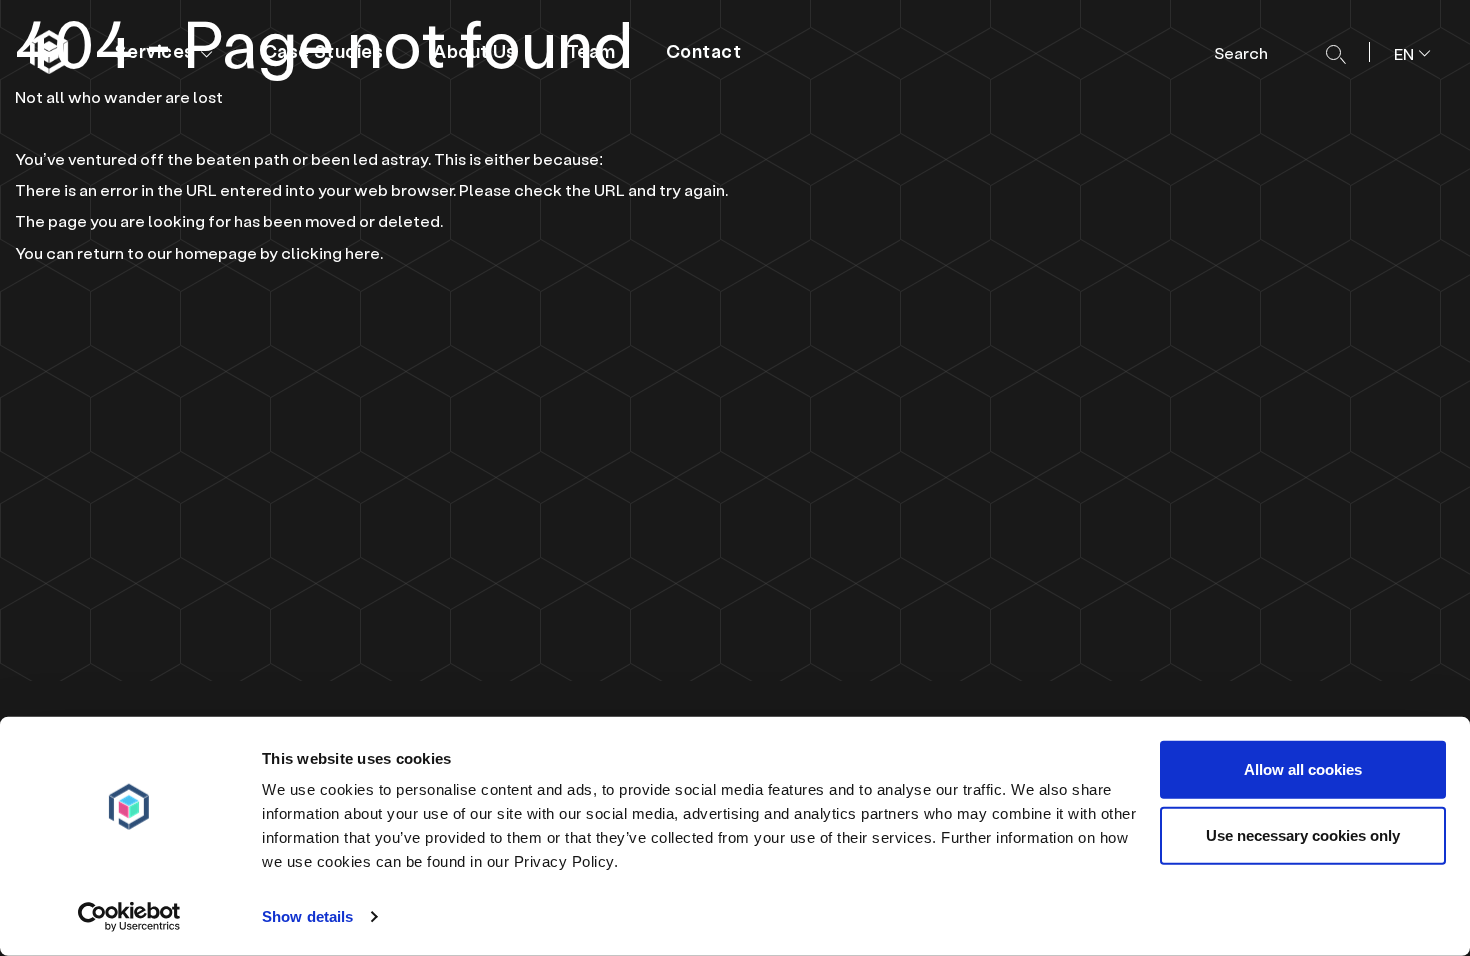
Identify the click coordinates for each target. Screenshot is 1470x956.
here (362, 252)
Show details (307, 916)
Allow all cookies (1303, 769)
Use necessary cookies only (1303, 834)
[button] (1404, 52)
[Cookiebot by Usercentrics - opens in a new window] (129, 917)
